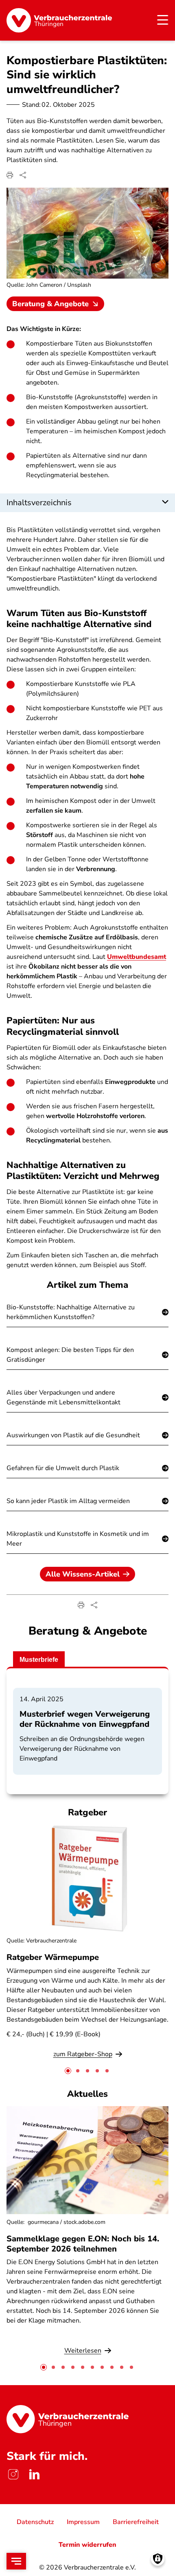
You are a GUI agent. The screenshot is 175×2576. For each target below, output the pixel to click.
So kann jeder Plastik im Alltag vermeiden (68, 1501)
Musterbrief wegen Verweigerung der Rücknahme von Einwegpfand (85, 1719)
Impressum (83, 2522)
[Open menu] (16, 2561)
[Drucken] (10, 175)
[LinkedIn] (34, 2474)
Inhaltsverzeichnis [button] (39, 503)
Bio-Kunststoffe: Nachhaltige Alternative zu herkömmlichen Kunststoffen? (71, 1312)
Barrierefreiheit (136, 2522)
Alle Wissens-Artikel (83, 1574)
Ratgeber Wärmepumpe (53, 1957)
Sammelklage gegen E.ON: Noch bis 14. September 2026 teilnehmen (83, 2244)
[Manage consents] (158, 2559)
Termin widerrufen (87, 2545)
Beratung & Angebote (50, 304)
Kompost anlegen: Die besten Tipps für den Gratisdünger (70, 1355)
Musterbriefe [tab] (39, 1660)
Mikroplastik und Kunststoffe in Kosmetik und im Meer (78, 1539)
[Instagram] (13, 2474)
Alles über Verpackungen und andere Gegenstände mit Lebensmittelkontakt (63, 1397)
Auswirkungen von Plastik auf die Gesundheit (73, 1435)
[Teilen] (23, 175)
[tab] (68, 2071)
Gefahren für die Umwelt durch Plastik (63, 1468)
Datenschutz (35, 2522)
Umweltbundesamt (137, 957)
